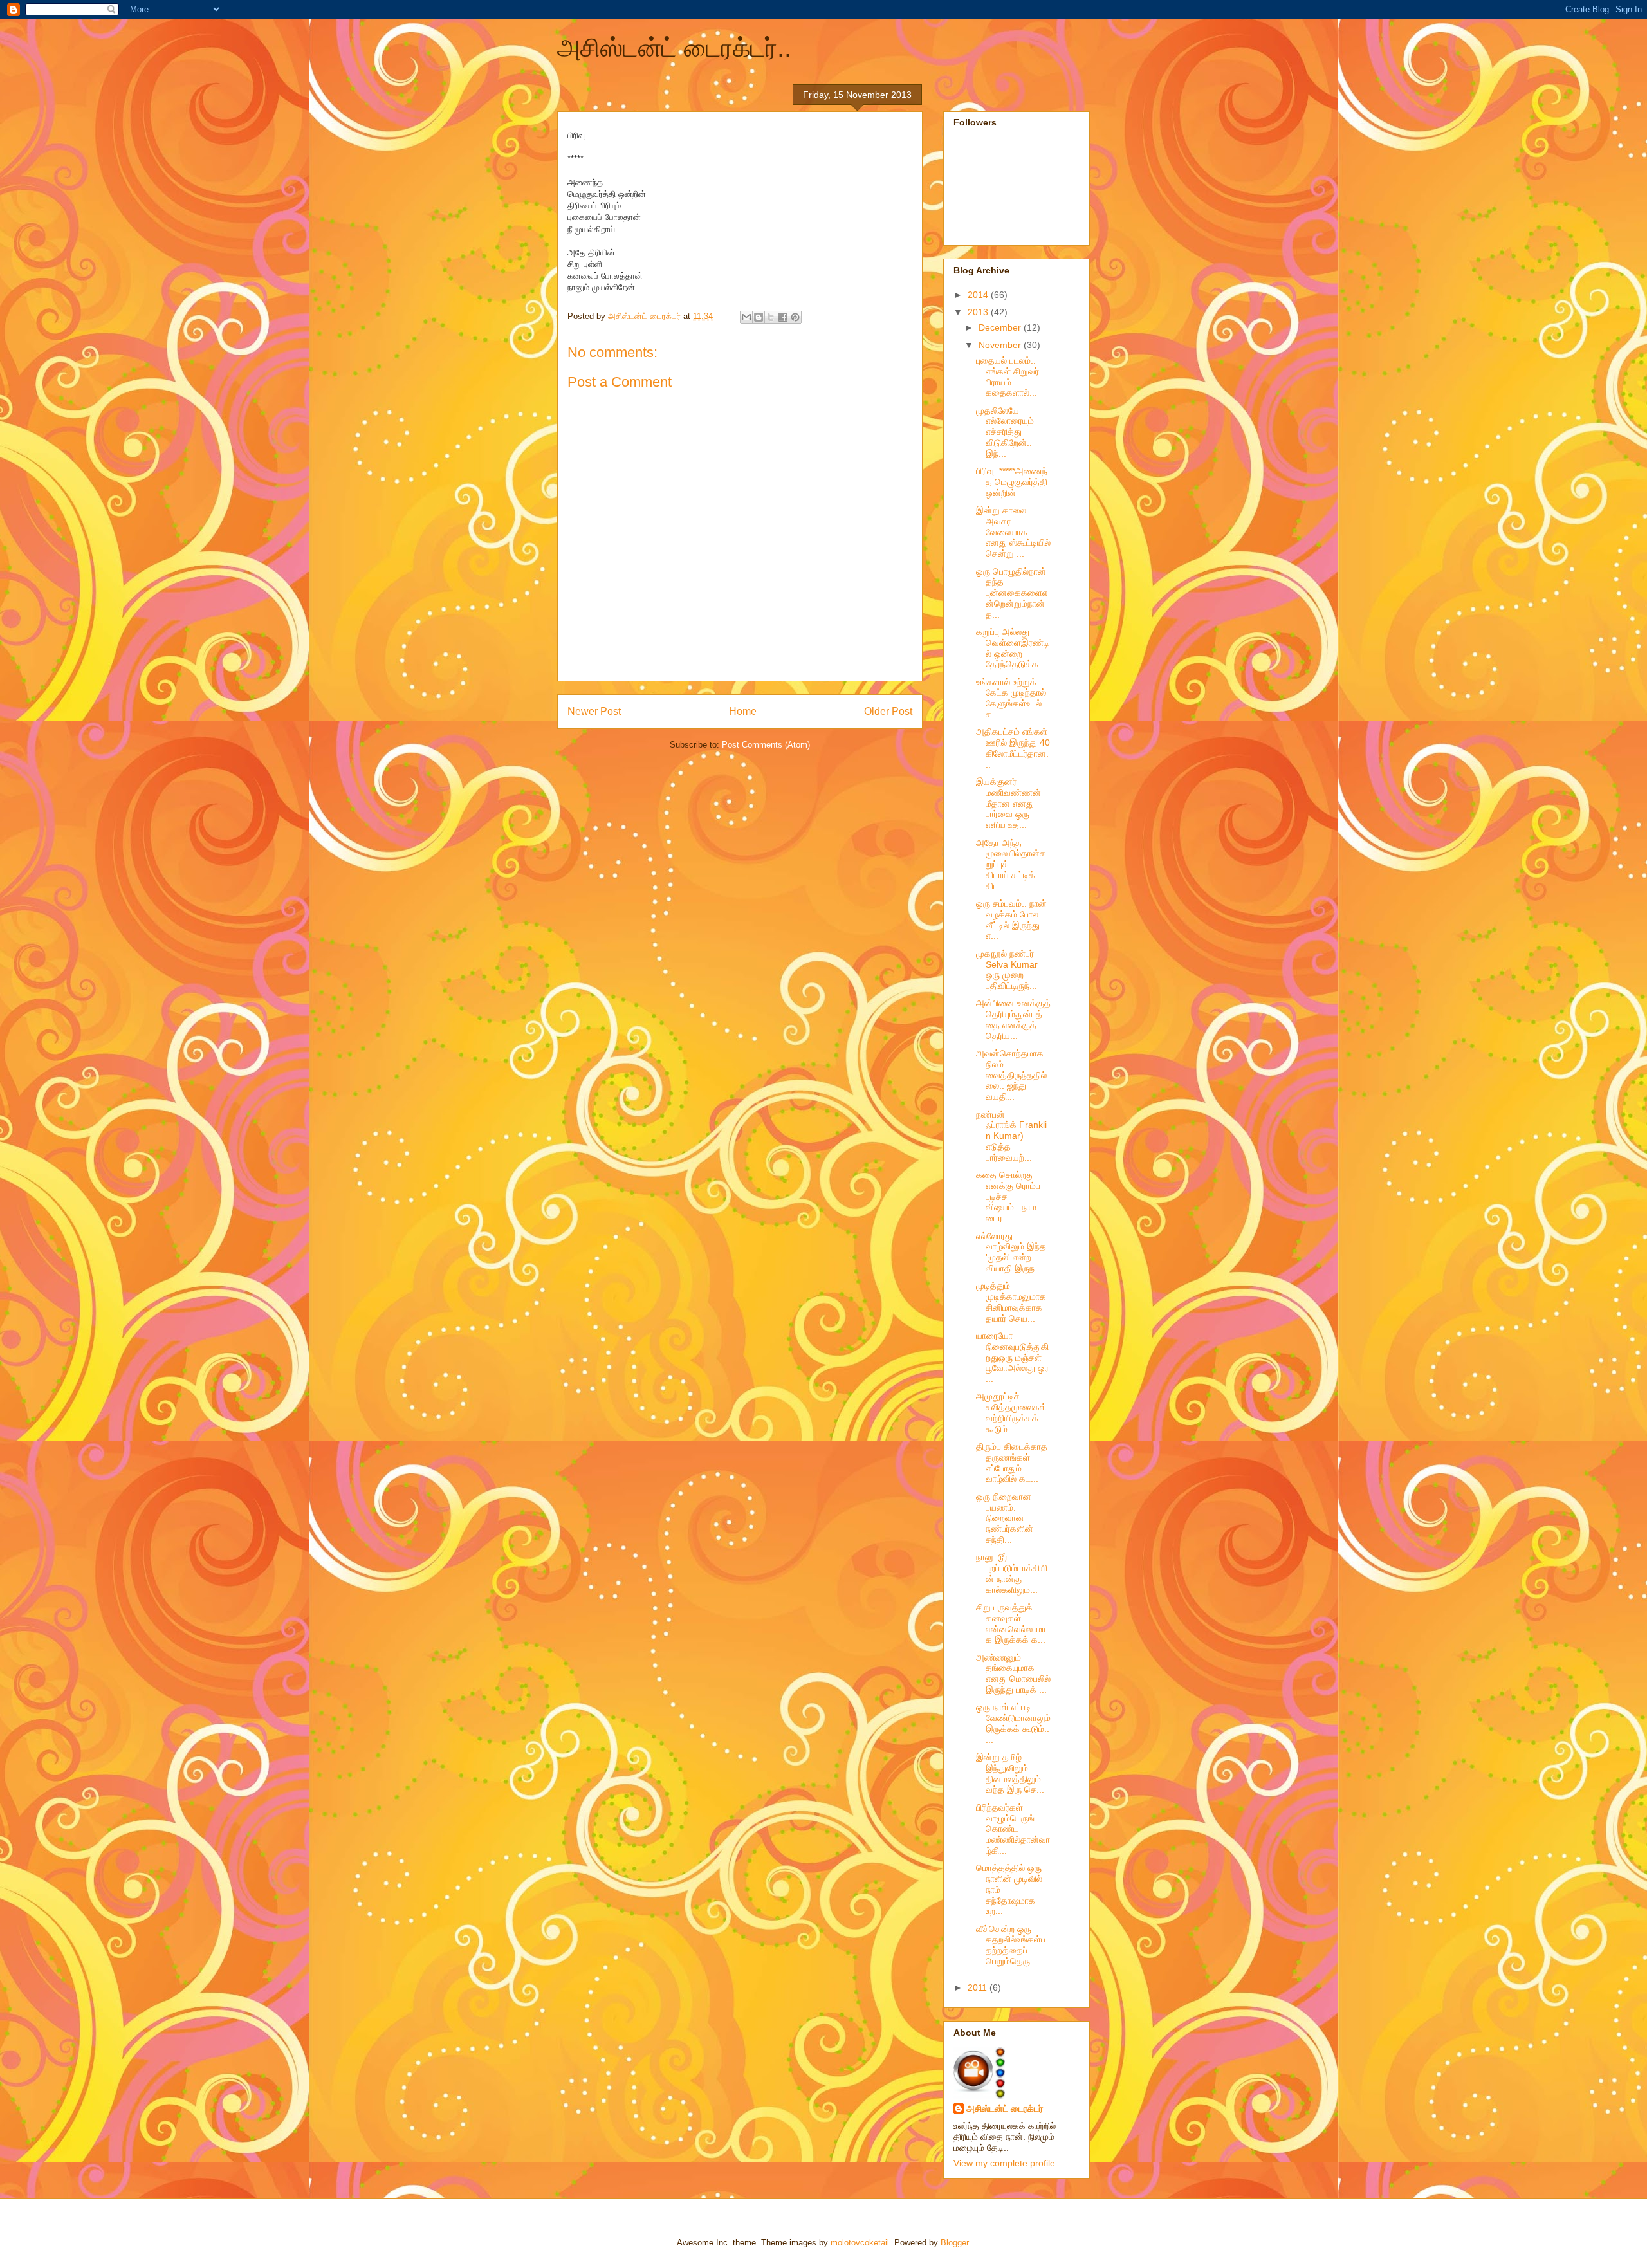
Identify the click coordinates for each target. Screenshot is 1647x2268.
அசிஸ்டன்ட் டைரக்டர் (1005, 2108)
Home (743, 711)
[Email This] (746, 317)
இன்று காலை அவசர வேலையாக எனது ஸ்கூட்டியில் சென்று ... (1013, 532)
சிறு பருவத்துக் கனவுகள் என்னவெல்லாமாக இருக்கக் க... (1011, 1623)
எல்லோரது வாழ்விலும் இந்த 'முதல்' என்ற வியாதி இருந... (1011, 1252)
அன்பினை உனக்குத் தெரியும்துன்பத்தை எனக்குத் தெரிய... (1013, 1019)
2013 (979, 312)
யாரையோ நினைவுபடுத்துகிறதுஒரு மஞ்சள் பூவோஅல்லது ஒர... (1012, 1357)
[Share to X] (771, 317)
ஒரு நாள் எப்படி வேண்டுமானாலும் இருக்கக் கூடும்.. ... (1013, 1723)
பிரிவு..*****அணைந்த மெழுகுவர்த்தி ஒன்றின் (1012, 482)
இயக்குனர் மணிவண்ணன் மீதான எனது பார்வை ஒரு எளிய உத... (1008, 803)
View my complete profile (1004, 2163)
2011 (979, 1987)
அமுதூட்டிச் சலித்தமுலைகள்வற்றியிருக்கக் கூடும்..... (1011, 1412)
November (1001, 345)
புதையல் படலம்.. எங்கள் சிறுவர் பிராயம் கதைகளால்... (1008, 376)
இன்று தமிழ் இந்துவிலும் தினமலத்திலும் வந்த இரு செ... (1010, 1773)
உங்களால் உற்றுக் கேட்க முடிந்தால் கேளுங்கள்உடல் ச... (1011, 698)
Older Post (888, 711)
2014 (979, 295)
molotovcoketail (860, 2243)
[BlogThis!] (759, 317)
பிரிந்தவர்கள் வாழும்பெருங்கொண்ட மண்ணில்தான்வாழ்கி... (1013, 1829)
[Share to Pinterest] (795, 317)
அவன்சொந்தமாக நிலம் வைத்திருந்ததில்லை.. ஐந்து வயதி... (1011, 1075)
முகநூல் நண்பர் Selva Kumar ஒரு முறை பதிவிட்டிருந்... (1007, 970)
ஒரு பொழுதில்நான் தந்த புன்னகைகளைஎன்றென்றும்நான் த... (1012, 593)
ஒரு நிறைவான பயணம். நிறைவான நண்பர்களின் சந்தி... (1005, 1518)
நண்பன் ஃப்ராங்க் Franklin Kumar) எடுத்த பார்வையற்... (1011, 1136)
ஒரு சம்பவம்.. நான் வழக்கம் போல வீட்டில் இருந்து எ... (1011, 919)
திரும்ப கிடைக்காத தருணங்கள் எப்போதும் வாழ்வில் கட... (1012, 1462)
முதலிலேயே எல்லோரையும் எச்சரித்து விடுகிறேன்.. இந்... (1005, 432)
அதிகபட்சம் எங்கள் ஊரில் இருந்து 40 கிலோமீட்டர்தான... (1013, 748)
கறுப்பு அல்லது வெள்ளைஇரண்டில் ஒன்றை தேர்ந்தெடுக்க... (1013, 648)
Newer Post (594, 711)
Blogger (954, 2243)
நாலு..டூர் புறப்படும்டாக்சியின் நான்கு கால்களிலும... (1012, 1573)
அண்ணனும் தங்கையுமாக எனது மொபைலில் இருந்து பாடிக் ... (1013, 1673)
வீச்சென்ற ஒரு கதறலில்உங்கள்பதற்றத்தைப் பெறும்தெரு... (1011, 1945)
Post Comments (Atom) (766, 745)
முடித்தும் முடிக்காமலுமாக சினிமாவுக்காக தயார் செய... (1011, 1302)
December (1001, 327)
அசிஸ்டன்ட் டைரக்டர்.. (674, 48)
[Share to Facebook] (783, 317)
